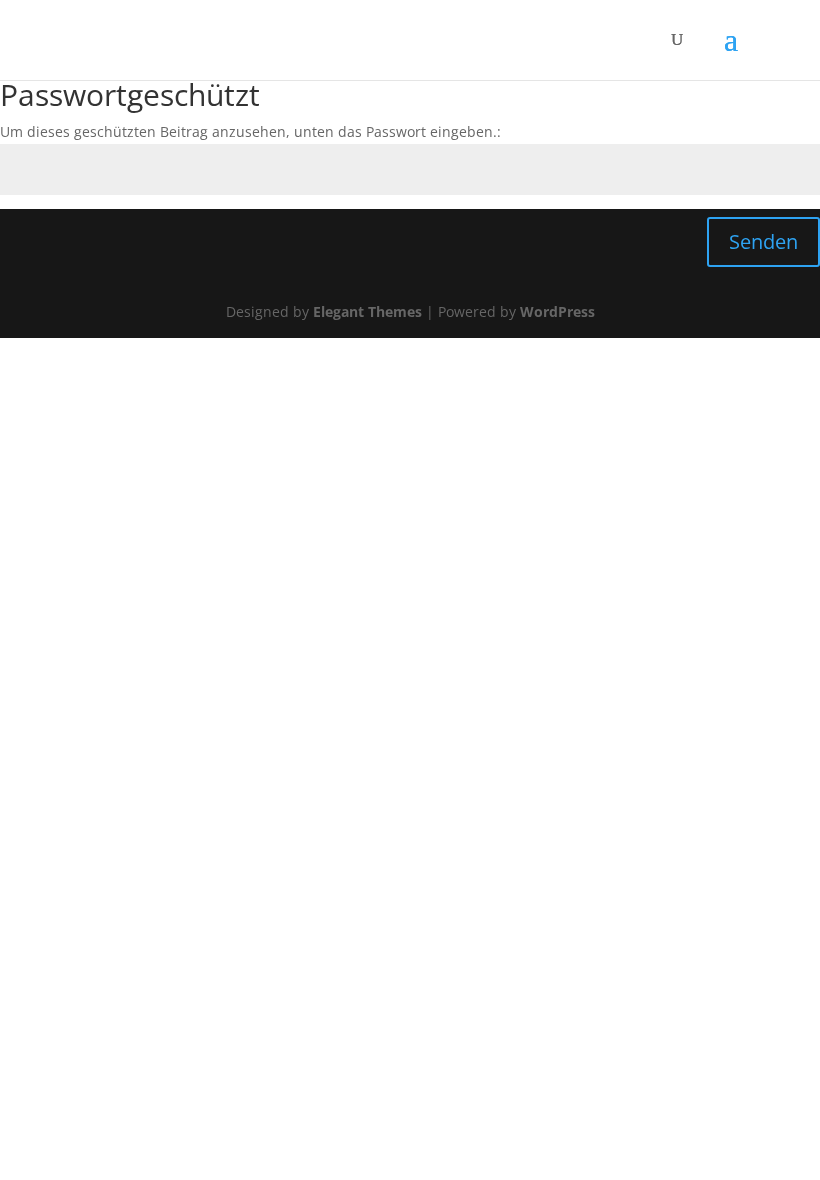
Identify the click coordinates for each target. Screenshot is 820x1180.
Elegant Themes (367, 311)
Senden (763, 241)
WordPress (557, 311)
